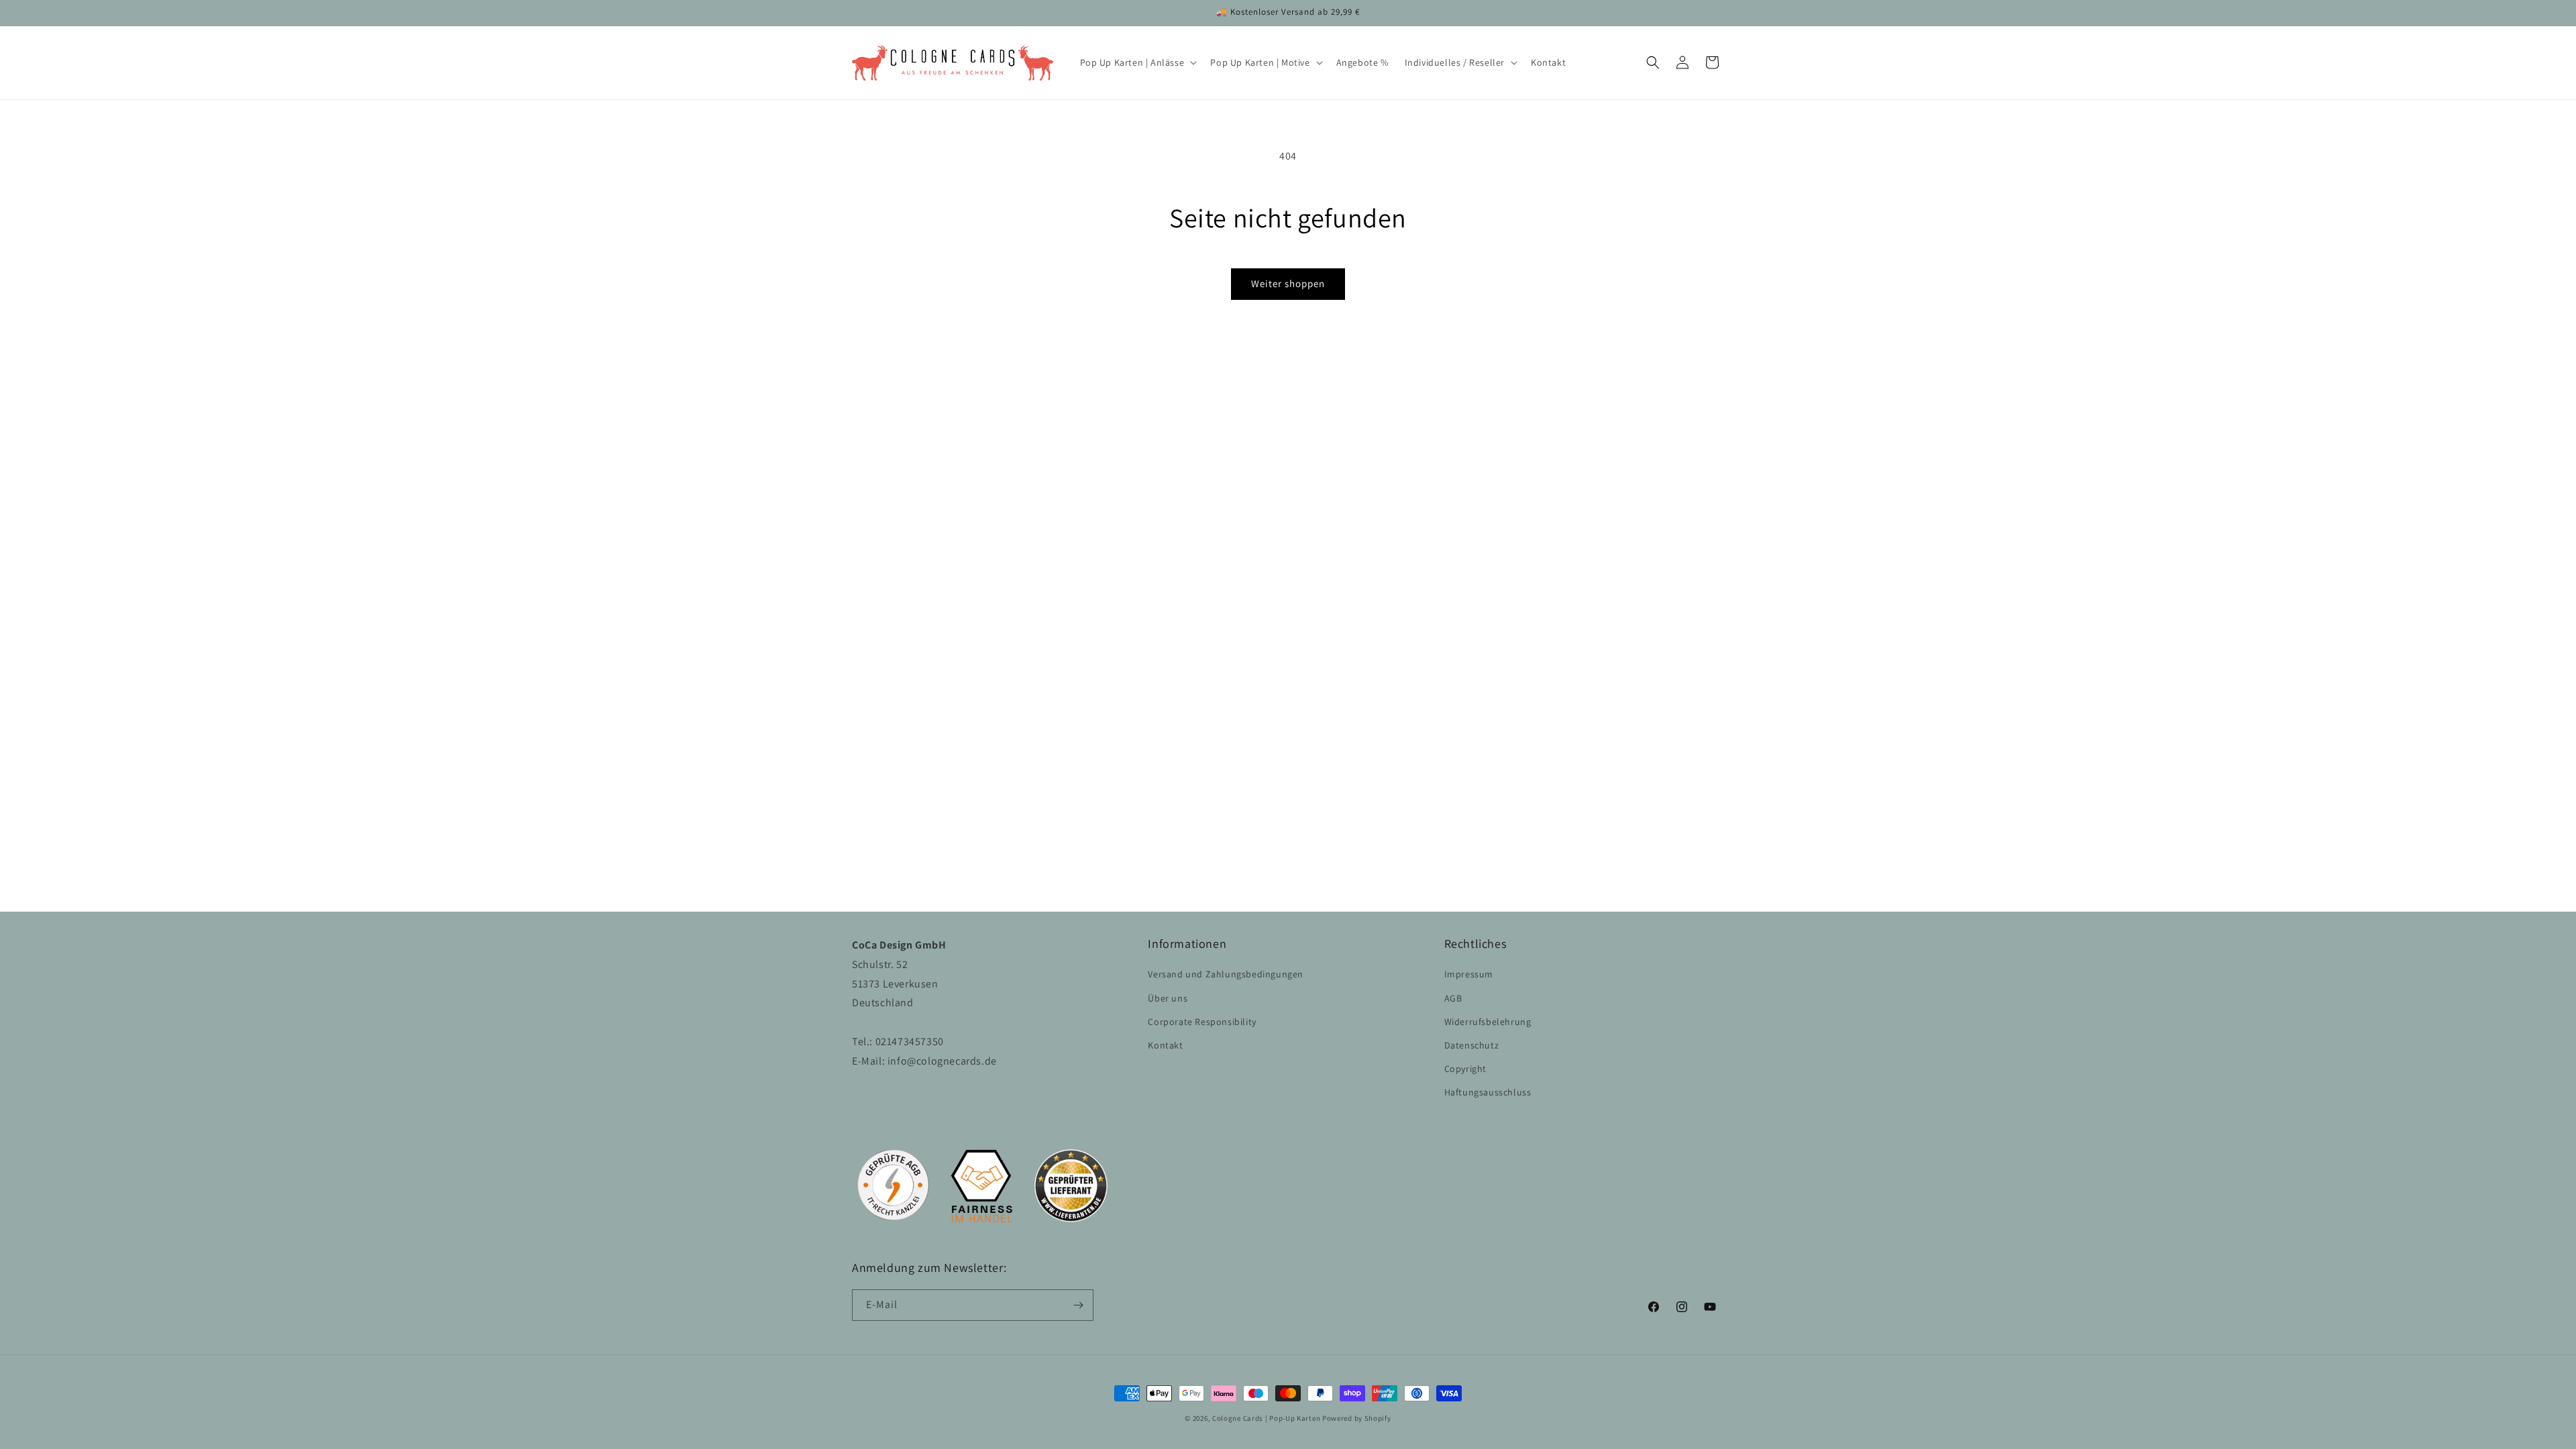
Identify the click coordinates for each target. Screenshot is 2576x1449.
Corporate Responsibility (1202, 1022)
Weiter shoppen (1288, 283)
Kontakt (1165, 1045)
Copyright (1465, 1069)
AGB (1453, 998)
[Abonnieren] (1078, 1305)
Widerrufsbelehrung (1488, 1022)
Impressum (1469, 974)
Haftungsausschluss (1488, 1092)
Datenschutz (1472, 1045)
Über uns (1168, 998)
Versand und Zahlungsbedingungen (1226, 974)
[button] (1137, 62)
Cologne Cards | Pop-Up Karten (1266, 1418)
